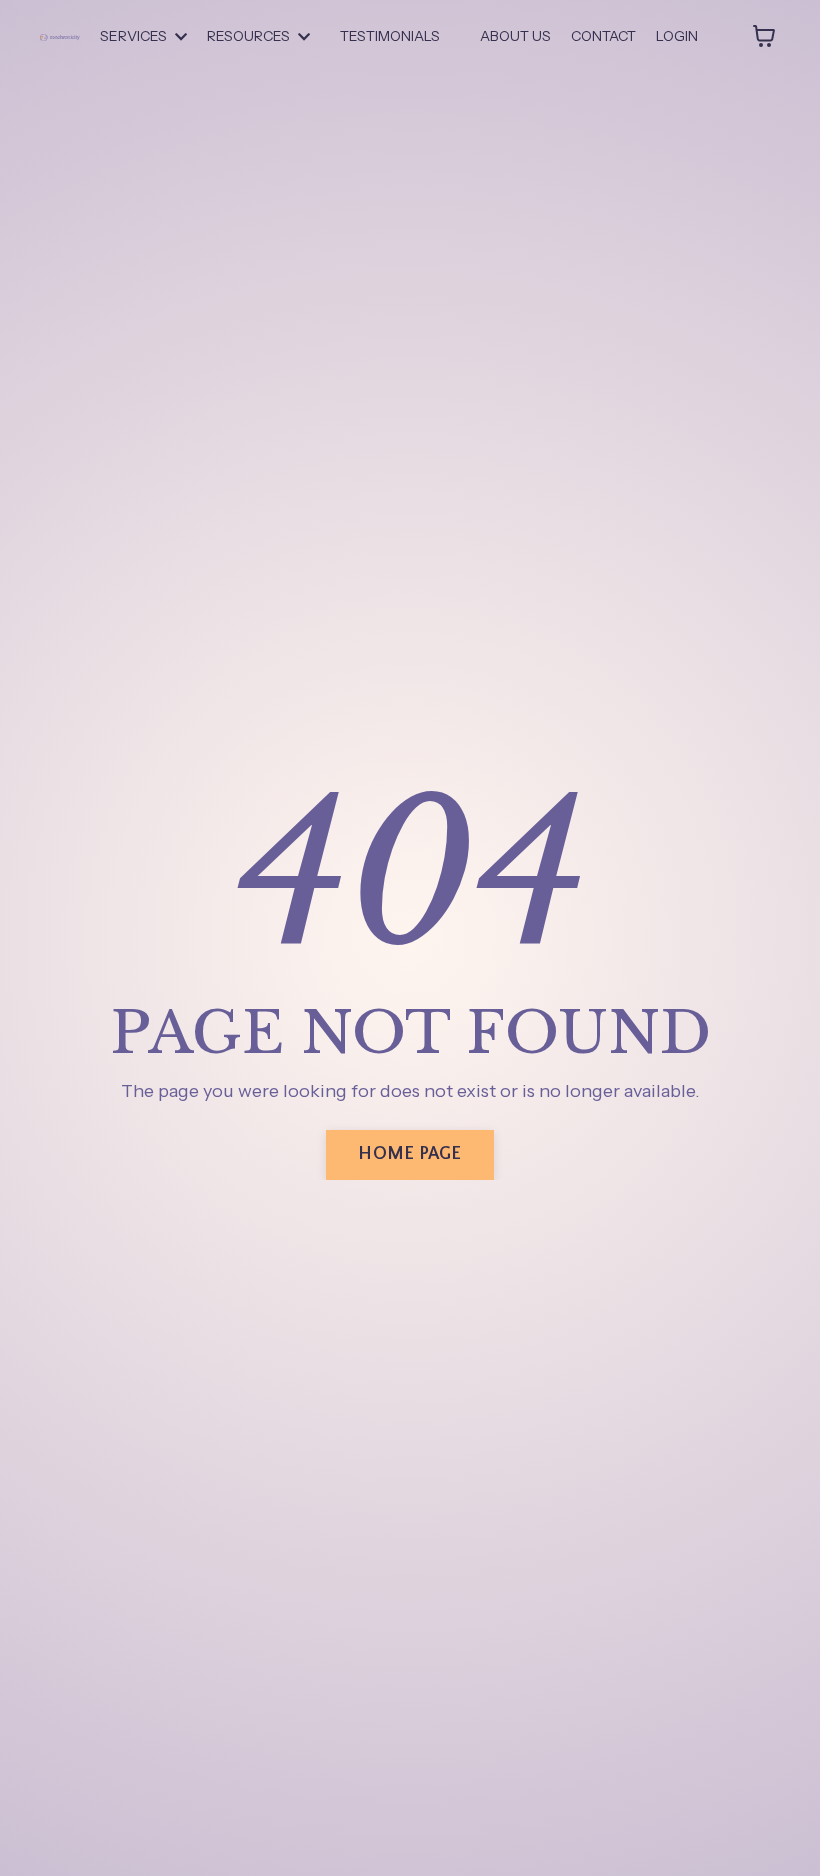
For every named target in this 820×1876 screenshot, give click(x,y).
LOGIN (677, 36)
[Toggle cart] (764, 36)
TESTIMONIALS (390, 36)
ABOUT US (515, 36)
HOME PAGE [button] (409, 1154)
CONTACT (603, 36)
